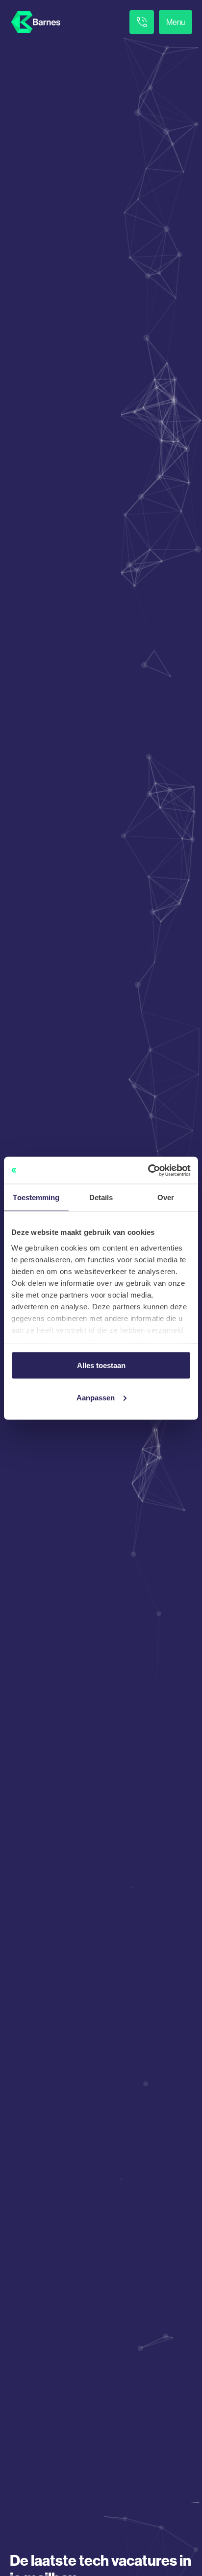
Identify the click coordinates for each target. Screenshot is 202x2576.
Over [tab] (166, 1197)
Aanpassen (96, 1397)
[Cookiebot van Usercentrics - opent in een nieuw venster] (148, 1170)
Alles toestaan (101, 1365)
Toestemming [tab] (36, 1197)
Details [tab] (101, 1197)
